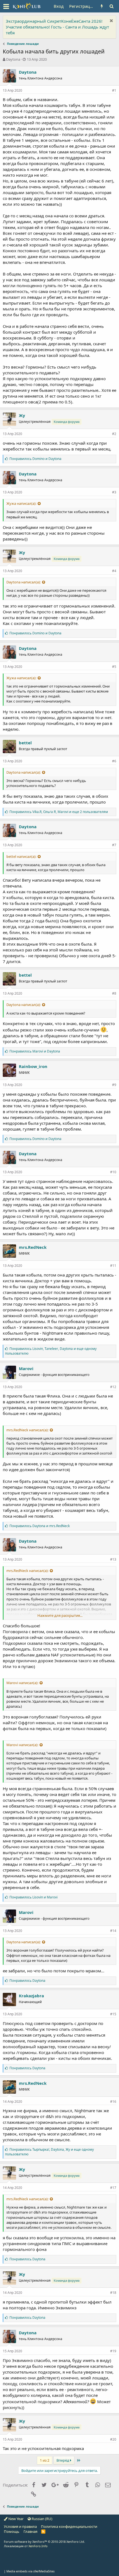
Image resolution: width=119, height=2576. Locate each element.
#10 (113, 1172)
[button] (6, 6)
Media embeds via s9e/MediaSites (30, 2571)
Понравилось (27, 1981)
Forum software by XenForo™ (44, 2542)
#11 (113, 1266)
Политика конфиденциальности (69, 2526)
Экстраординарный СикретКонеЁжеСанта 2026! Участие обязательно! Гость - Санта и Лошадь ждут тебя (57, 27)
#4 (114, 571)
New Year (15, 2519)
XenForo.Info (38, 2546)
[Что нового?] (102, 6)
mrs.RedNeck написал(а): (27, 1430)
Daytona (13, 59)
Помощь (12, 2531)
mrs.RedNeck (33, 1247)
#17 (113, 2188)
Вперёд (63, 2460)
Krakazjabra (31, 1996)
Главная (30, 2531)
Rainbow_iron (33, 1066)
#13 (113, 1559)
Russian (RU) (42, 2519)
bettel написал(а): (21, 856)
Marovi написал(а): (22, 1683)
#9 (114, 1085)
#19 (113, 2351)
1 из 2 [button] (45, 2460)
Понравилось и (35, 459)
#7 (114, 845)
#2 (114, 434)
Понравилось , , (59, 812)
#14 (113, 1931)
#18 (113, 2293)
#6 (114, 761)
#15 (113, 2014)
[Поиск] (111, 6)
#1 (114, 90)
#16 (113, 2102)
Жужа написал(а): (21, 503)
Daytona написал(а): (24, 582)
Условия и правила (20, 2526)
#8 (114, 993)
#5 (114, 667)
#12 (113, 1387)
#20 (113, 2439)
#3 (114, 492)
